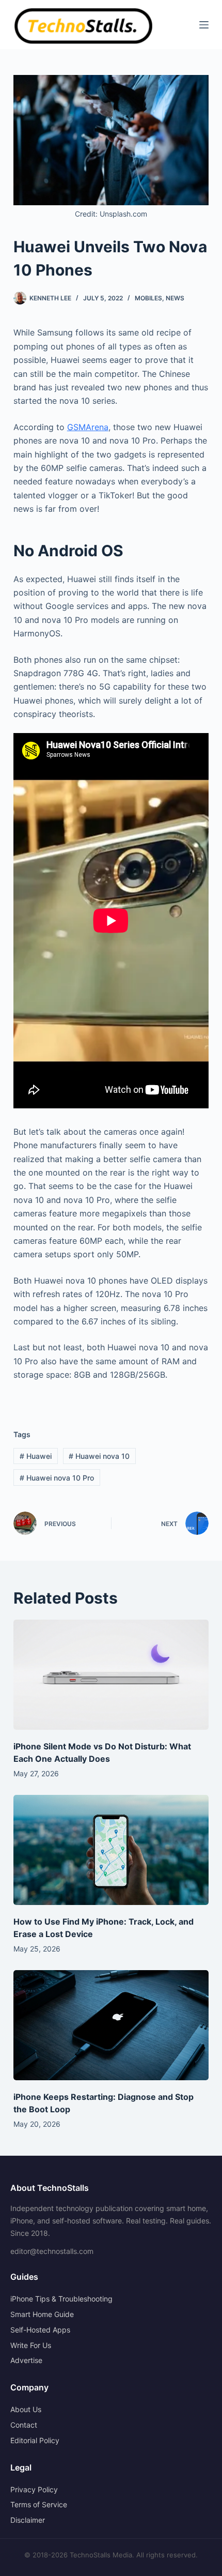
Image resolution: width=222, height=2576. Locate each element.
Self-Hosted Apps (40, 2330)
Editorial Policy (35, 2440)
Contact (24, 2425)
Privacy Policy (34, 2489)
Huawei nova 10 (99, 1456)
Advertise (26, 2360)
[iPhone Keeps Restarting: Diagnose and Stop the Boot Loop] (111, 2025)
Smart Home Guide (42, 2314)
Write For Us (31, 2345)
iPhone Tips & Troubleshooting (61, 2299)
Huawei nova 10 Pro (57, 1478)
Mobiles (148, 298)
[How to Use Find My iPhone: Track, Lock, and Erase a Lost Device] (111, 1850)
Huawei (36, 1456)
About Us (26, 2409)
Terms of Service (39, 2504)
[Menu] (204, 25)
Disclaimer (28, 2520)
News (175, 298)
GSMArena (88, 427)
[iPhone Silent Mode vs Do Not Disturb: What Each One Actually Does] (111, 1675)
